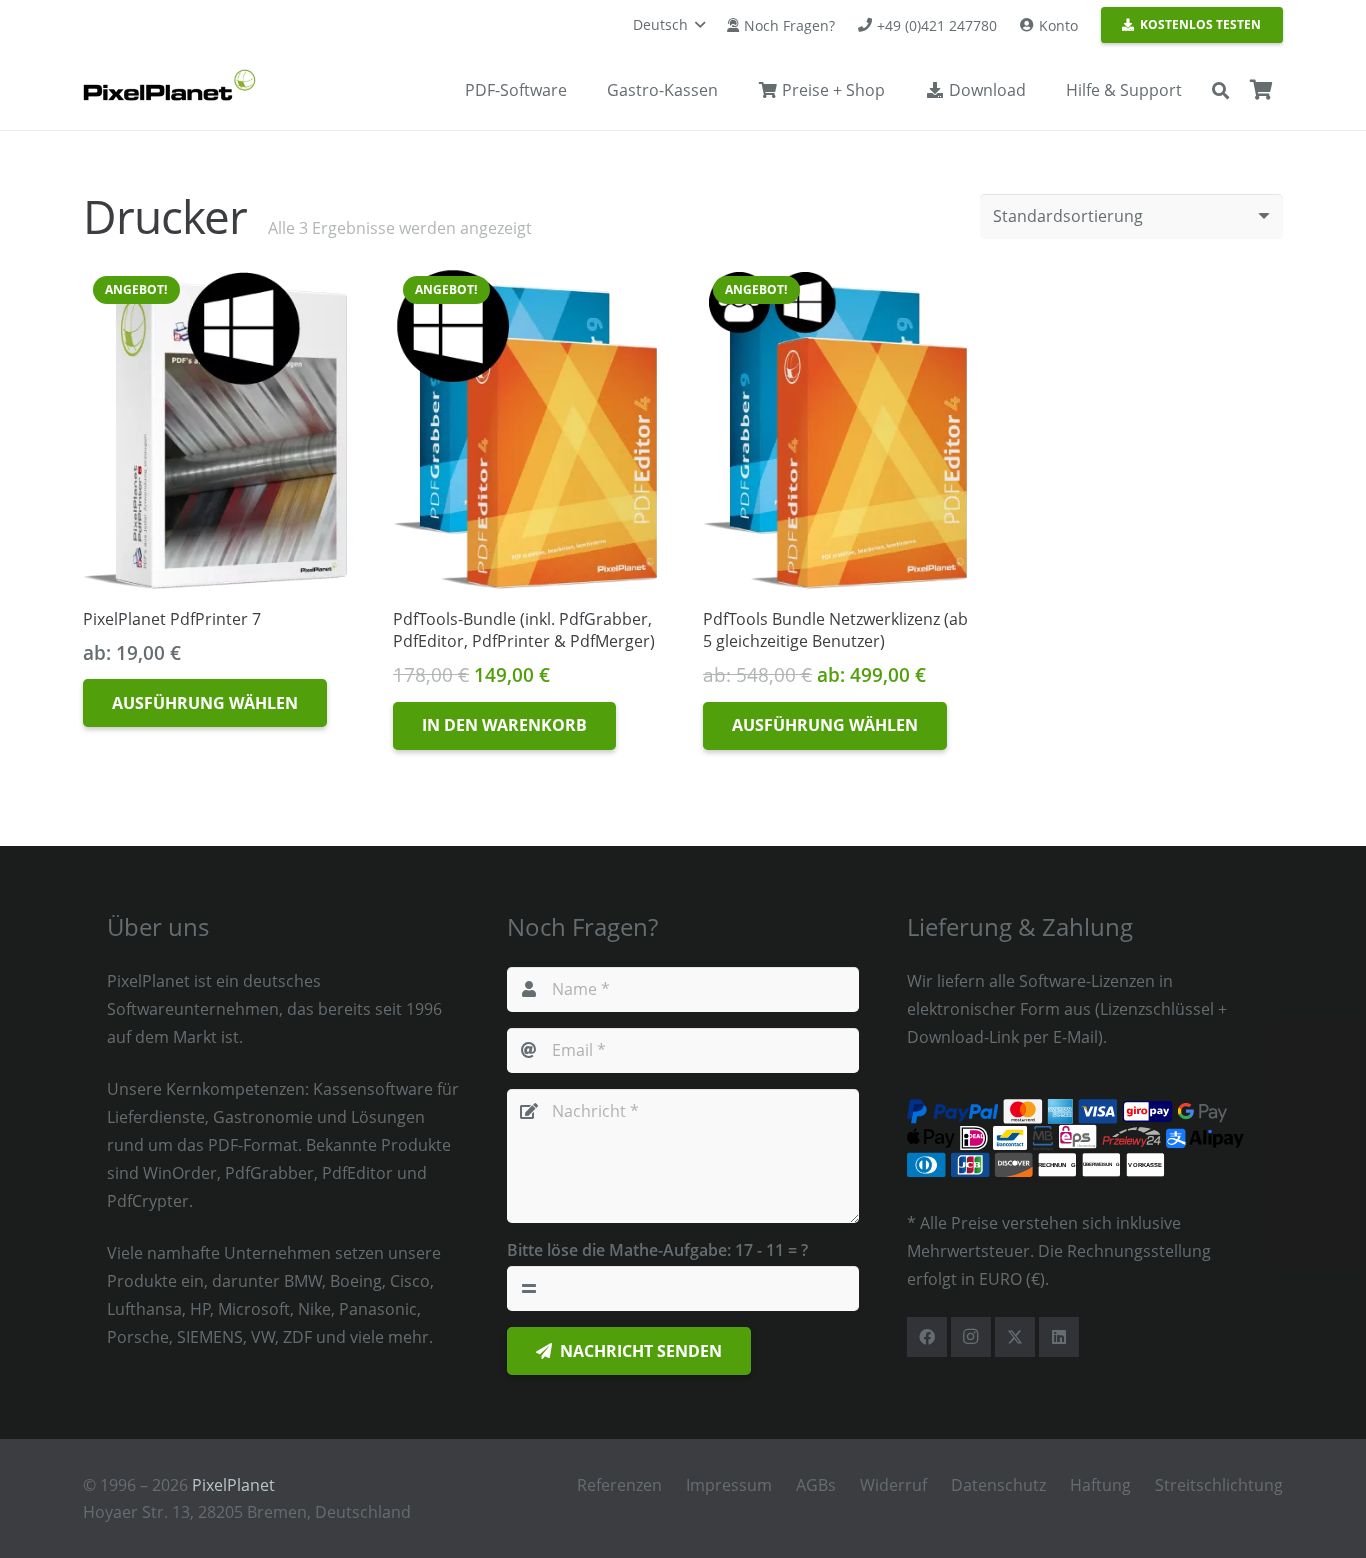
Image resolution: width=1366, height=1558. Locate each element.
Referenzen (619, 1485)
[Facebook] (927, 1337)
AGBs (816, 1485)
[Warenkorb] (1261, 90)
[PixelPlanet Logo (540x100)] (169, 85)
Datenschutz (998, 1485)
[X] (1015, 1337)
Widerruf (893, 1485)
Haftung (1100, 1485)
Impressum (729, 1485)
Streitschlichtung (1219, 1485)
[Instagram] (971, 1337)
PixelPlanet (233, 1485)
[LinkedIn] (1059, 1337)
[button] (669, 25)
